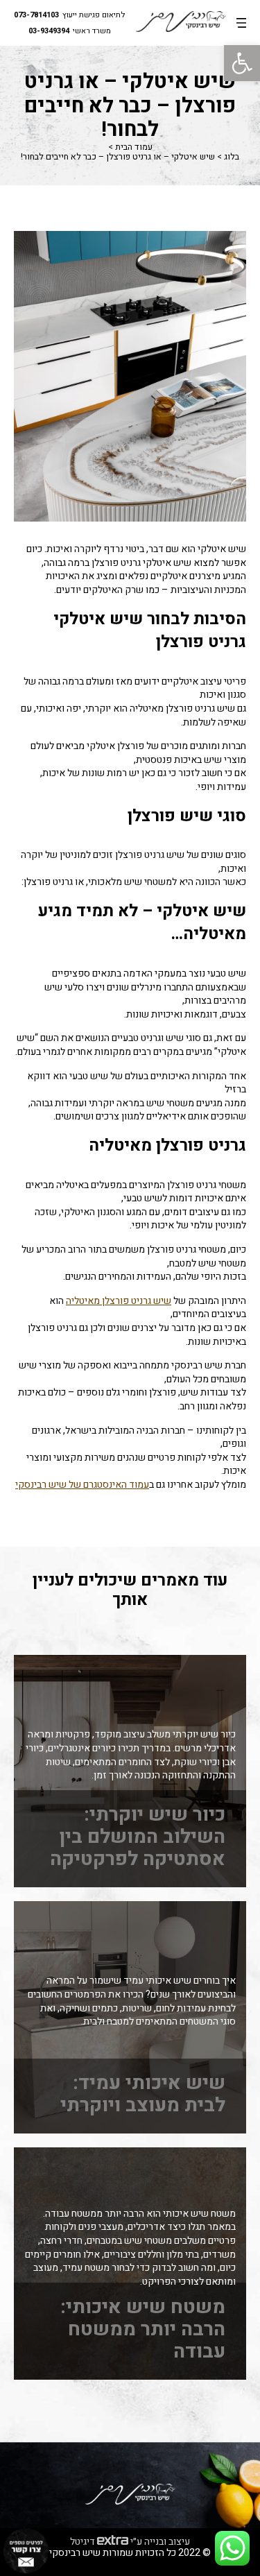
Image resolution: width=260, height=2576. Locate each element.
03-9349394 (49, 32)
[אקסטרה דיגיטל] (113, 2541)
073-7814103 (36, 16)
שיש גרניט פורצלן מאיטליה (119, 1301)
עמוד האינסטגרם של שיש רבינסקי (82, 1485)
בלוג (232, 157)
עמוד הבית (134, 147)
